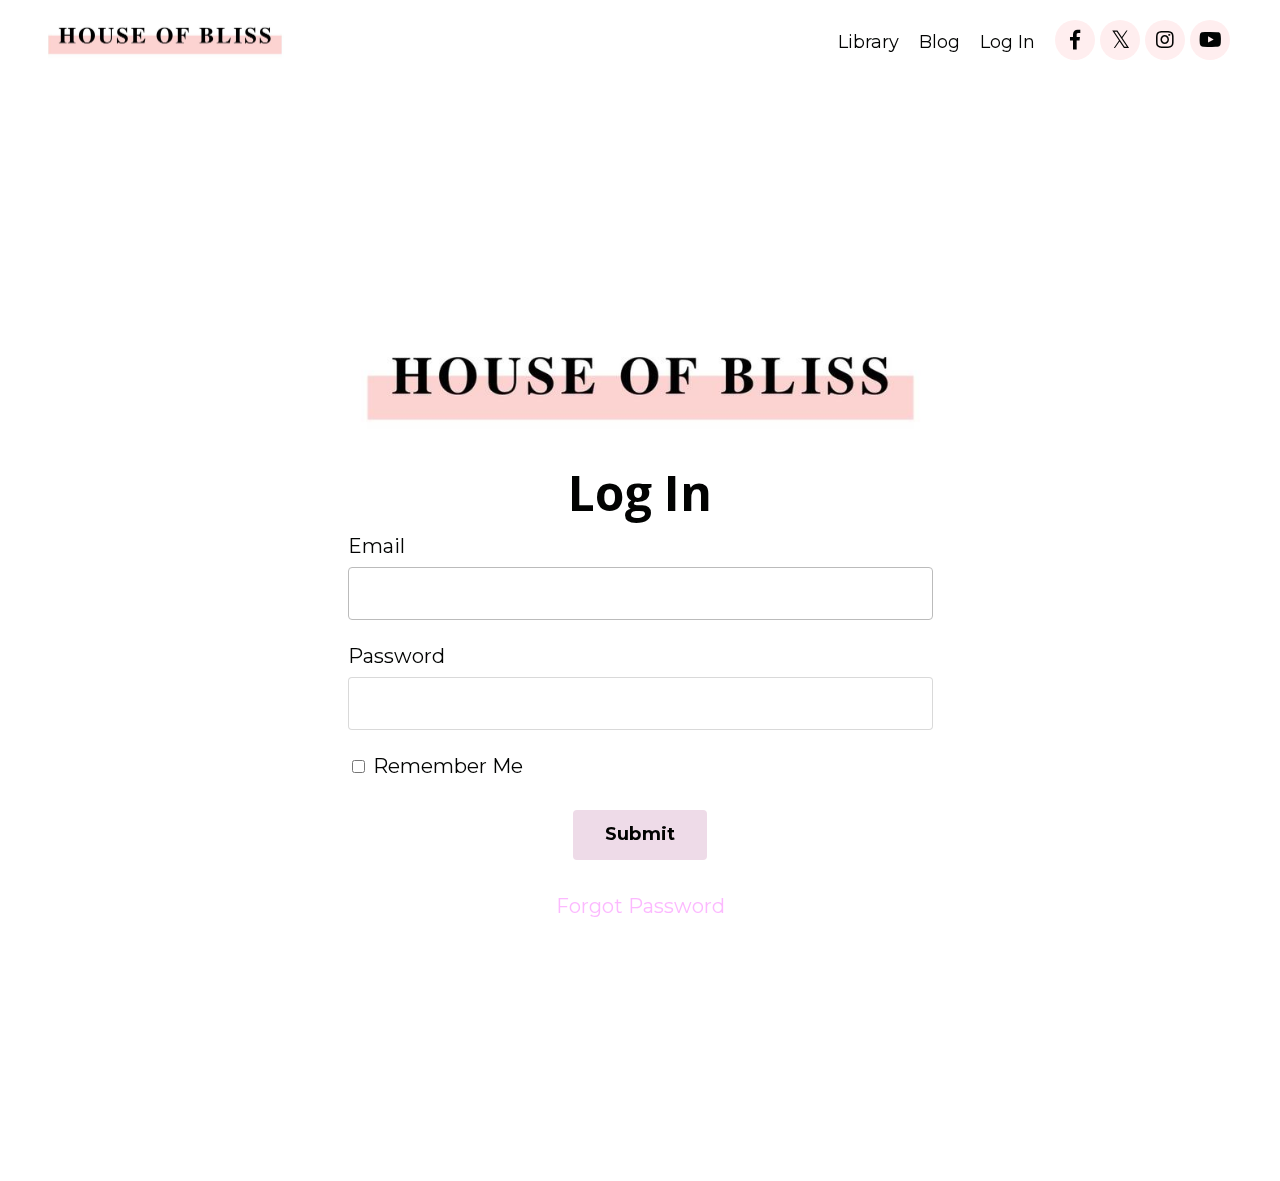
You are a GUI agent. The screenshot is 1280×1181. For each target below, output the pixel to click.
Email (376, 546)
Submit (640, 834)
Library (868, 42)
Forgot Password (640, 906)
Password (396, 656)
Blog (939, 42)
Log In (1007, 42)
